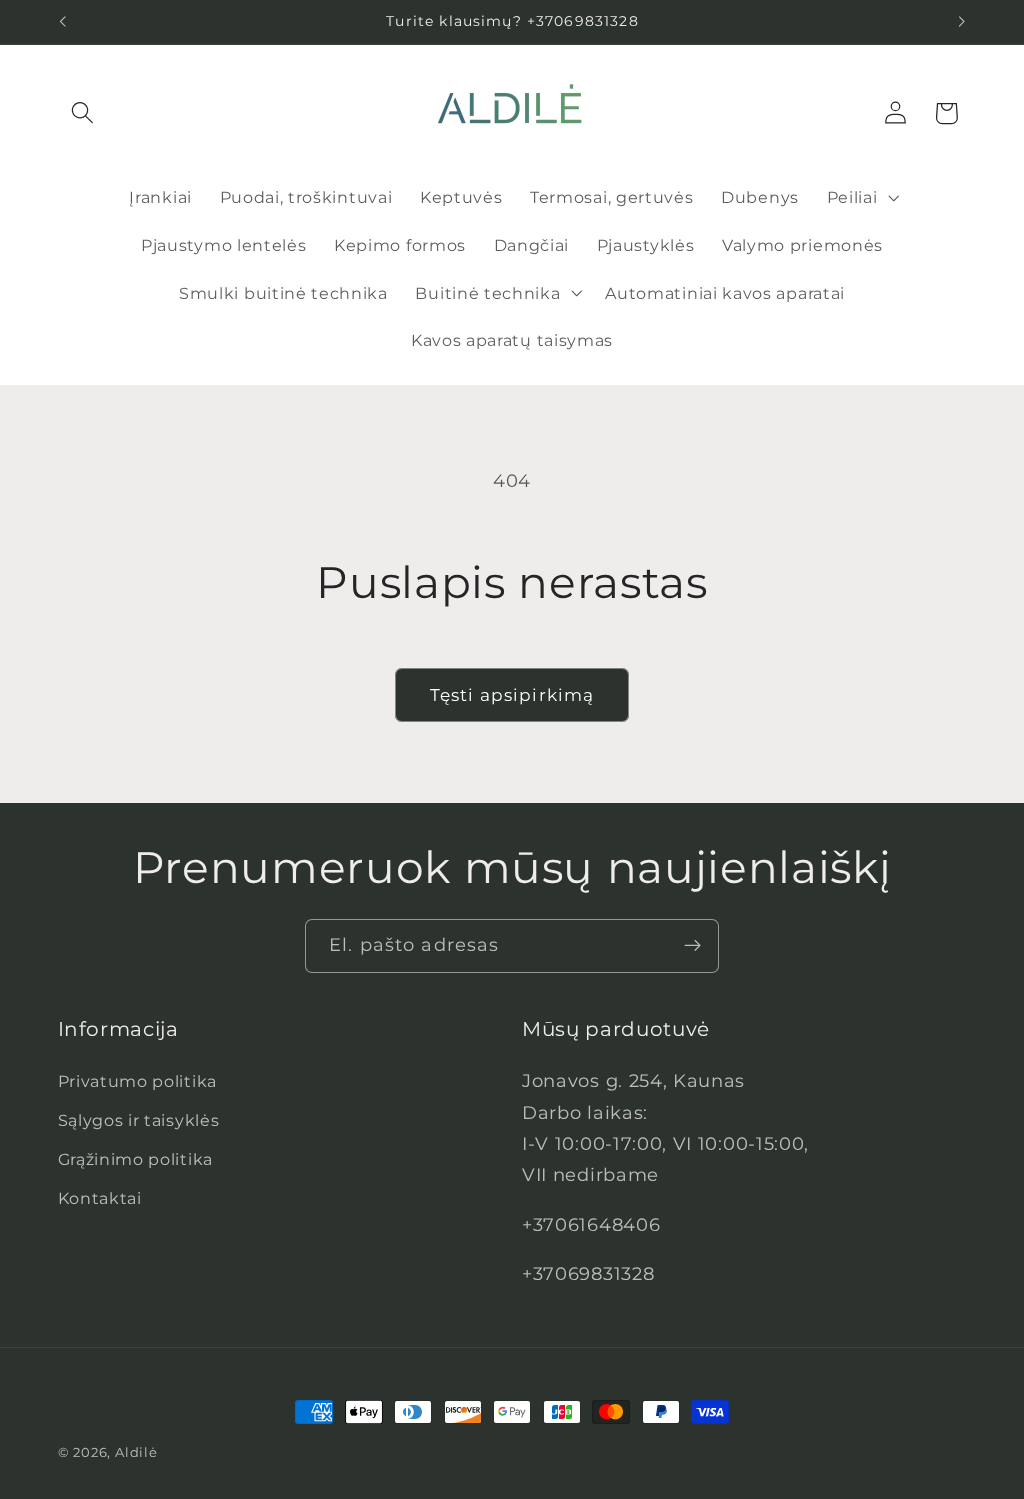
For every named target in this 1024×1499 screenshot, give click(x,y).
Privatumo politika (137, 1081)
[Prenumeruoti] (692, 946)
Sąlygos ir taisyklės (139, 1120)
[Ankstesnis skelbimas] (62, 22)
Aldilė (136, 1452)
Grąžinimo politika (135, 1159)
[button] (83, 113)
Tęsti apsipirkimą (512, 694)
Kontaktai (100, 1198)
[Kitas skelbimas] (962, 22)
